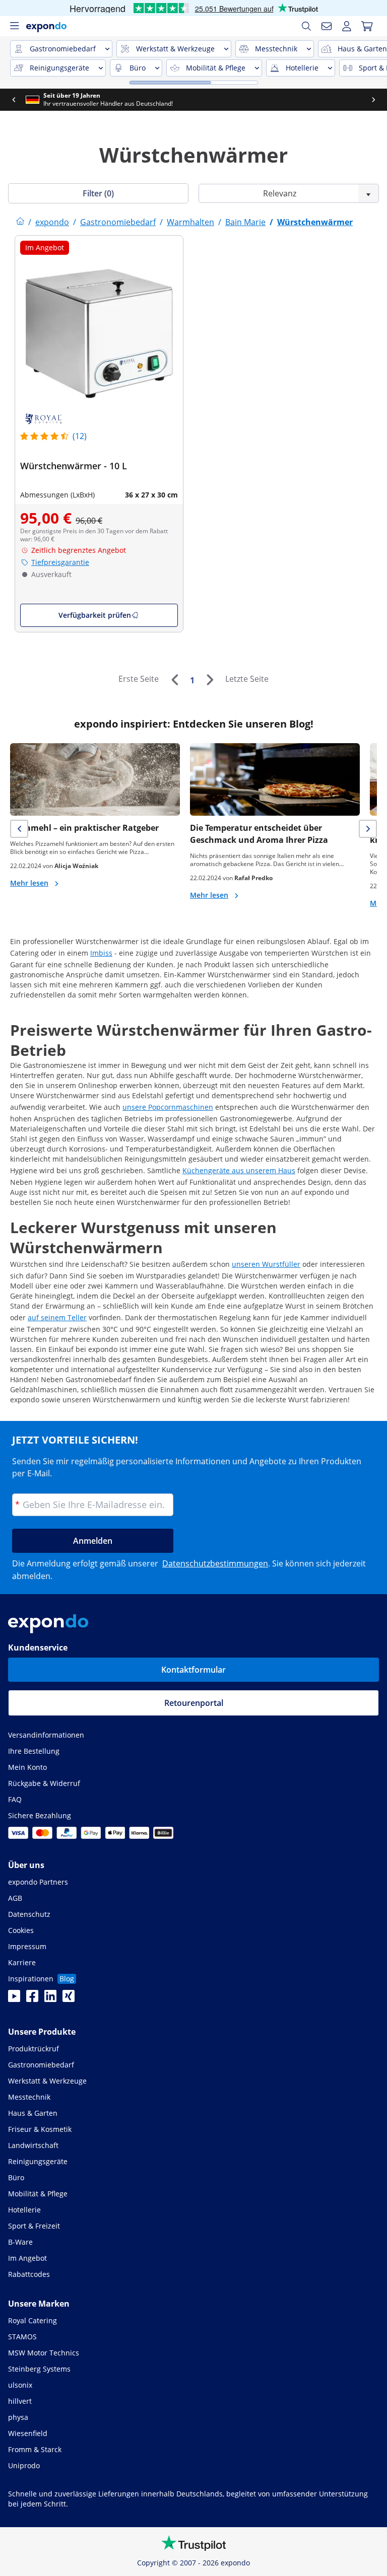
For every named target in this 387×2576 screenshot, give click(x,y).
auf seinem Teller (57, 1317)
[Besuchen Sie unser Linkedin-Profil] (50, 1999)
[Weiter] (210, 680)
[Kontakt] (327, 26)
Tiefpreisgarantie (60, 562)
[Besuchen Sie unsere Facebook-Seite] (32, 1999)
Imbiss (101, 953)
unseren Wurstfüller (266, 1264)
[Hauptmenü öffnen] (14, 26)
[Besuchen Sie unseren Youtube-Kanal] (14, 1999)
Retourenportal (194, 1703)
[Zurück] (174, 680)
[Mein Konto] (347, 26)
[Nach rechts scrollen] (17, 100)
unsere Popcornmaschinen (168, 1107)
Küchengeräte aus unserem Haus (239, 1170)
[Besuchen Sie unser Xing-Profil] (69, 1999)
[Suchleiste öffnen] (306, 26)
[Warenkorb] (367, 26)
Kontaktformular (193, 1670)
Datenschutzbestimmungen (215, 1563)
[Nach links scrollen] (44, 100)
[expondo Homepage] (20, 222)
